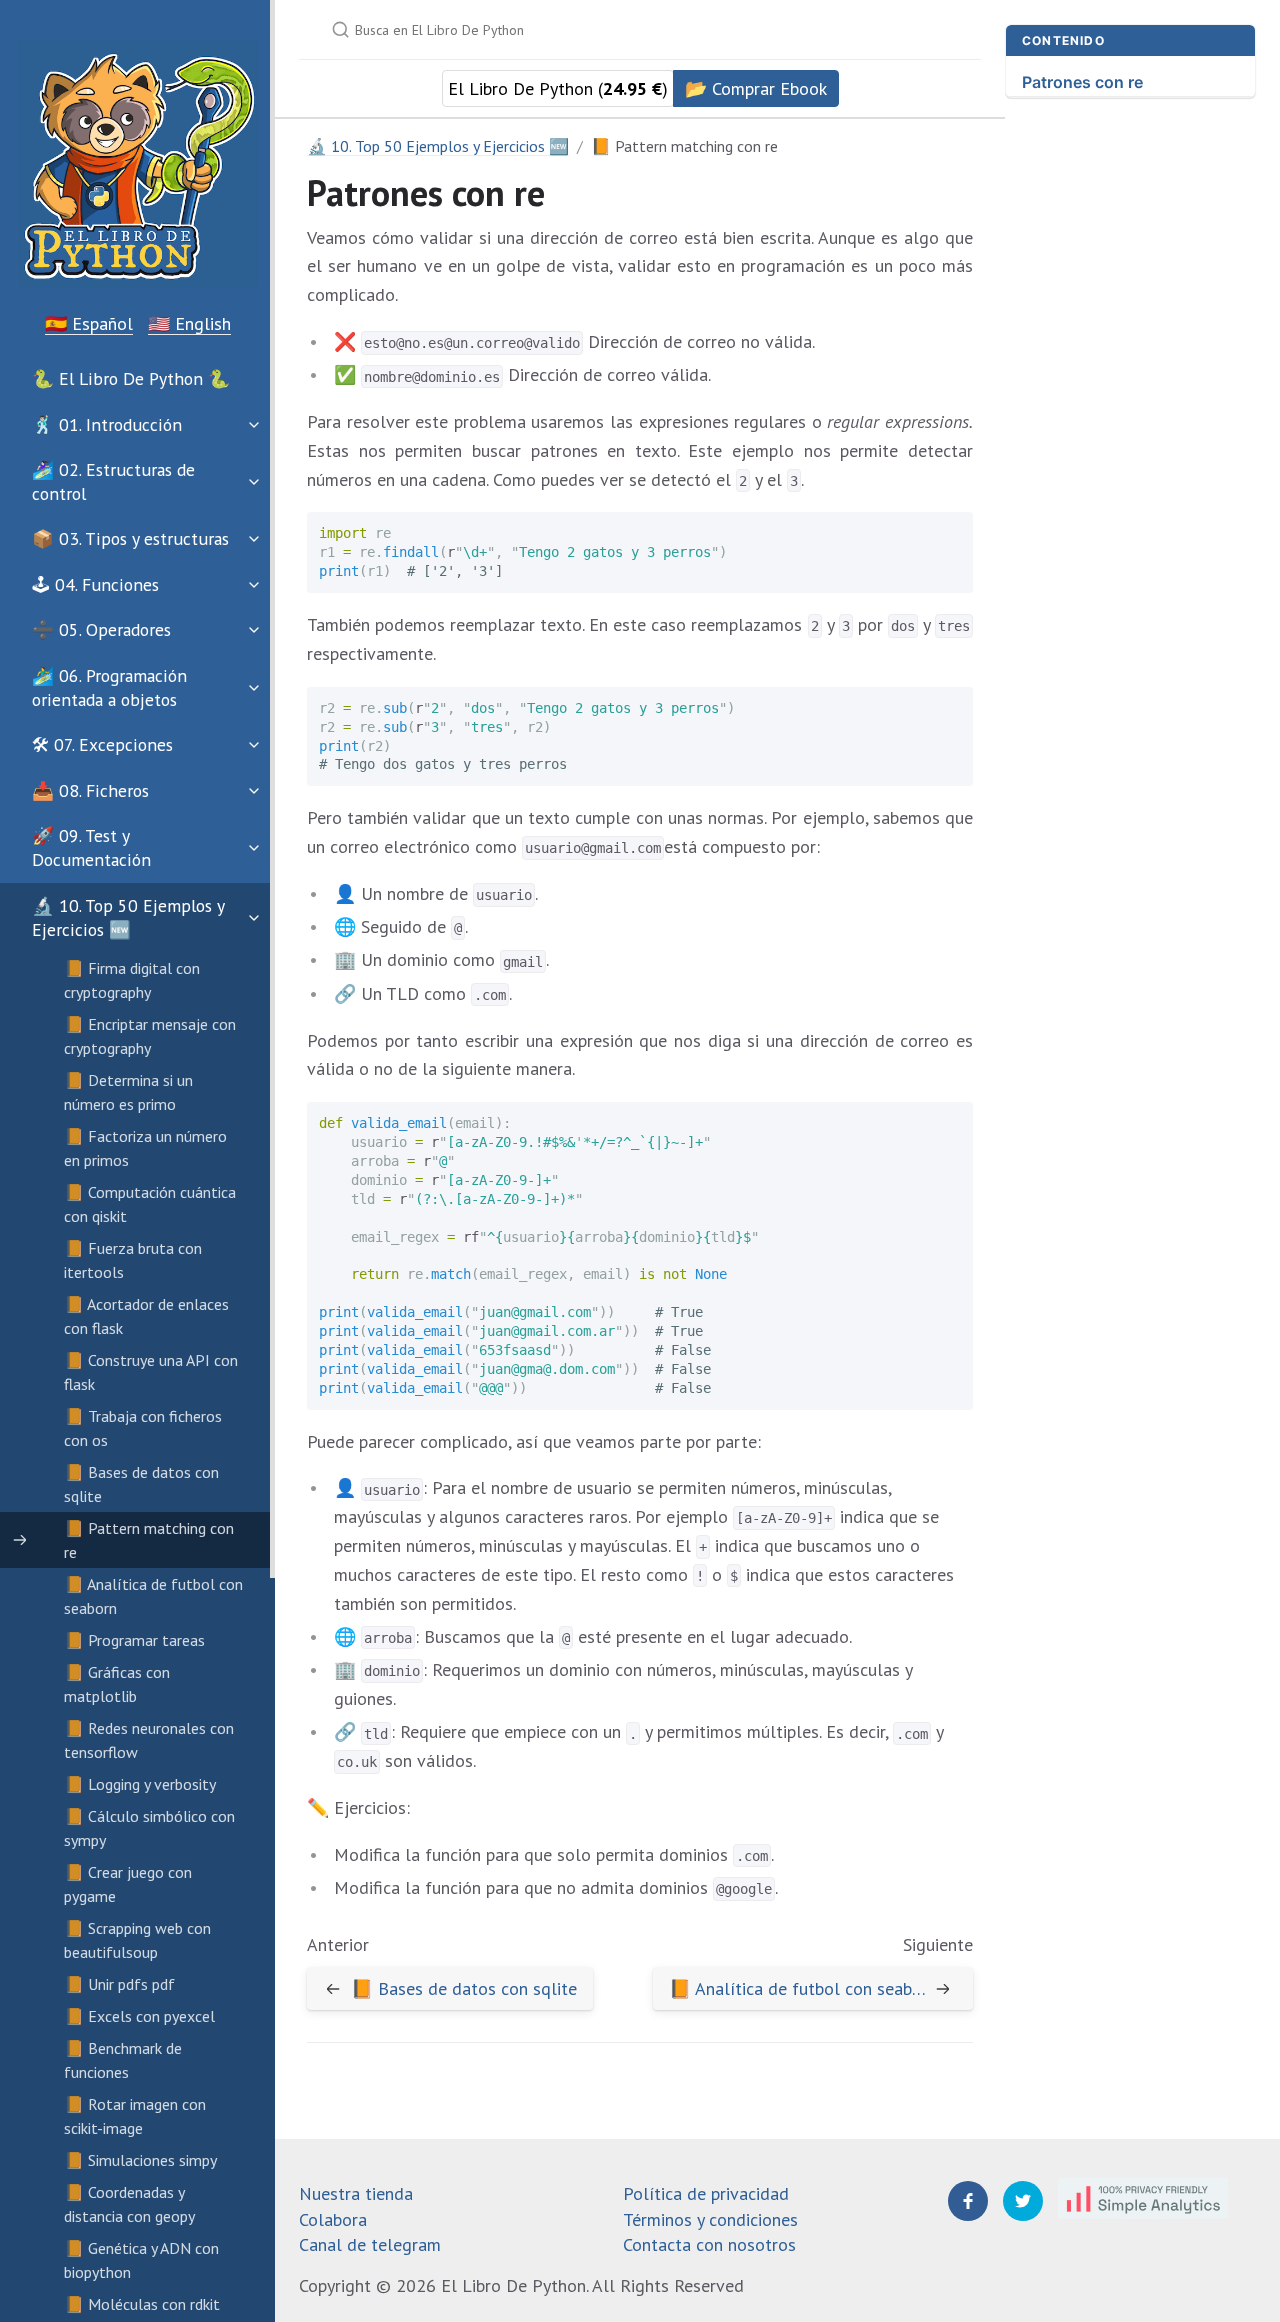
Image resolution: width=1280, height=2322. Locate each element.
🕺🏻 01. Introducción (107, 424)
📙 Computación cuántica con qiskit (150, 1204)
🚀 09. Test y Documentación (91, 847)
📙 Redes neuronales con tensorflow (149, 1740)
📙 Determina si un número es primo (128, 1092)
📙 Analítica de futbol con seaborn (153, 1596)
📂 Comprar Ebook (756, 88)
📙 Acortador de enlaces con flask (146, 1316)
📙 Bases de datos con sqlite (141, 1484)
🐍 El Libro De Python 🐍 (131, 378)
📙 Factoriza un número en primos (145, 1148)
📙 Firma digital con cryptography (132, 980)
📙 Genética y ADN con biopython (141, 2260)
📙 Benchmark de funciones (123, 2060)
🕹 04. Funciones (95, 584)
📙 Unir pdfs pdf (119, 1984)
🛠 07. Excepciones (102, 744)
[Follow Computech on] (968, 2201)
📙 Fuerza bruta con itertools (133, 1260)
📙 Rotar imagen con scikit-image (135, 2116)
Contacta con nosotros (709, 2244)
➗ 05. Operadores (101, 629)
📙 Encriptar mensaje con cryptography (150, 1036)
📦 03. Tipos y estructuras (130, 538)
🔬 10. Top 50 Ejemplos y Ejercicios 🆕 (128, 917)
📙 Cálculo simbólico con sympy (149, 1828)
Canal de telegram (370, 2244)
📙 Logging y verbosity (140, 1784)
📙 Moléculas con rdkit (142, 2304)
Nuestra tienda (356, 2193)
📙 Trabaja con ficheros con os (143, 1428)
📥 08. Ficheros (90, 790)
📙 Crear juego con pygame (128, 1884)
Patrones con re (1082, 82)
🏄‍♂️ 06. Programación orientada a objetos (109, 687)
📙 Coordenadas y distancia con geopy (129, 2204)
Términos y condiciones (710, 2219)
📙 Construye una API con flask (151, 1372)
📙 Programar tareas (134, 1640)
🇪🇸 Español (89, 323)
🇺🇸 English (189, 323)
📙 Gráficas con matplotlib (117, 1684)
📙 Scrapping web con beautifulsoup (137, 1940)
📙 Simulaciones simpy (140, 2160)
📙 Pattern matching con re (149, 1540)
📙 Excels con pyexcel (139, 2016)
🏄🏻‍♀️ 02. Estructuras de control (113, 481)
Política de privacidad (706, 2193)
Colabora (333, 2219)
